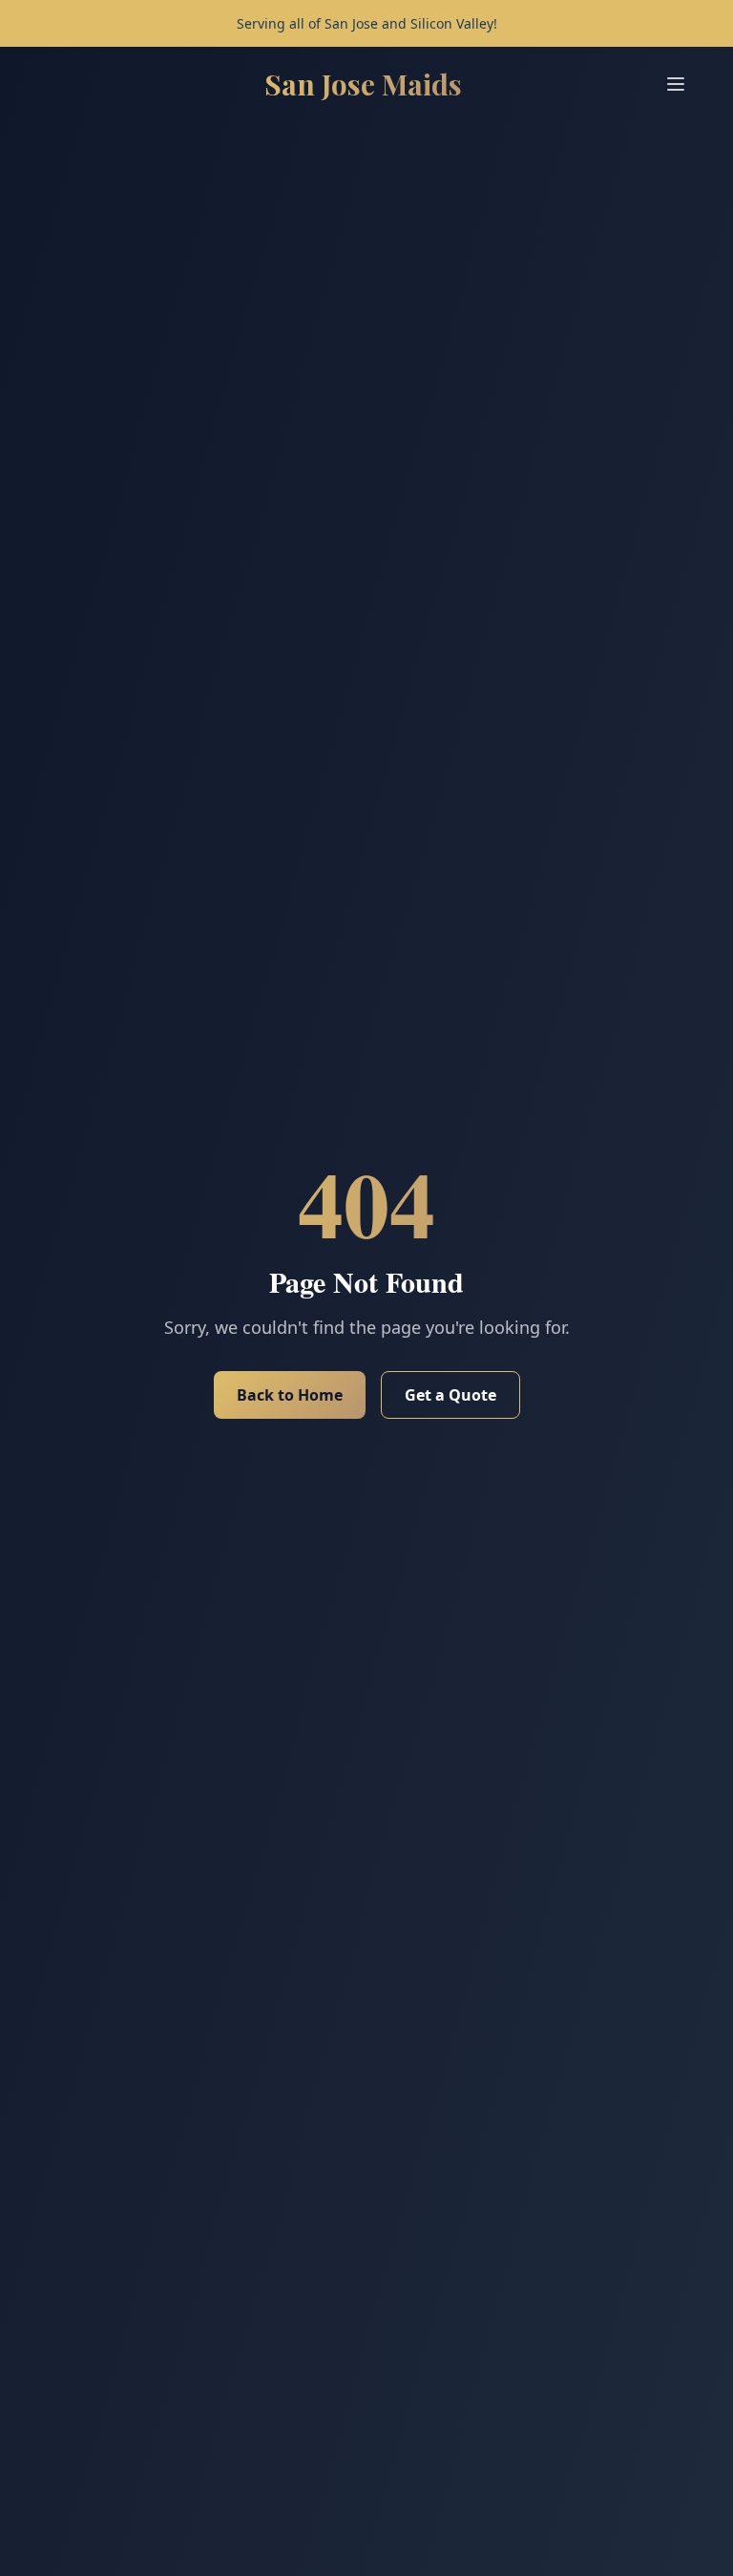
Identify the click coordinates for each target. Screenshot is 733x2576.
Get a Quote (450, 1395)
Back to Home (290, 1395)
